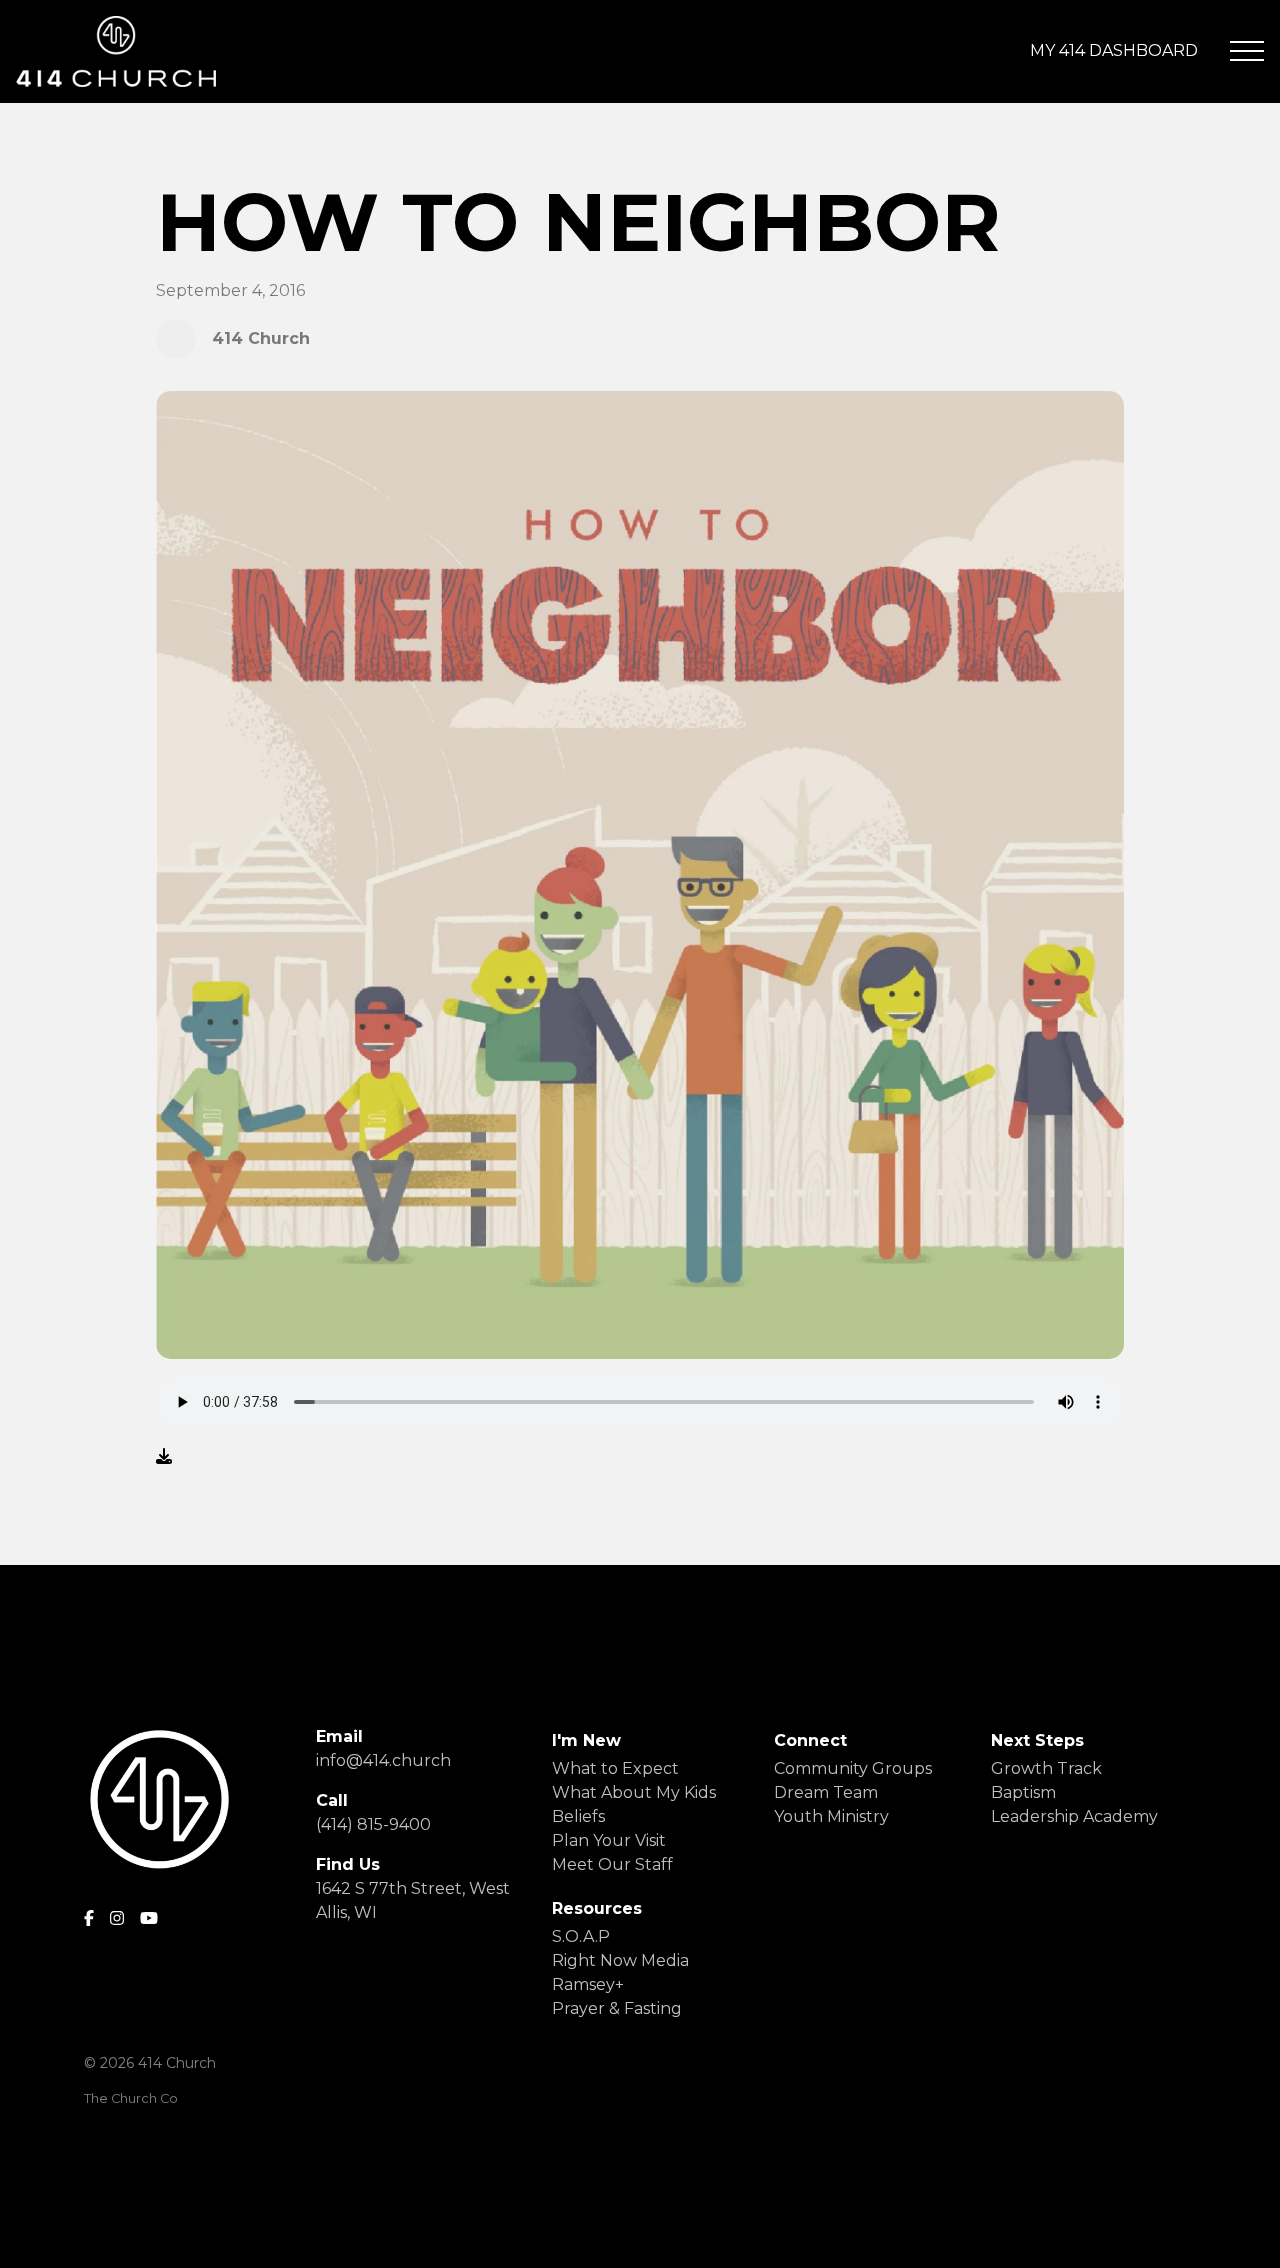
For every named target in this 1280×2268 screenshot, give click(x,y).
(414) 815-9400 (373, 1824)
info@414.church (383, 1760)
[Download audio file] (164, 1457)
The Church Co (131, 2098)
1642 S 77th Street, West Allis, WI (413, 1900)
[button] (1247, 51)
